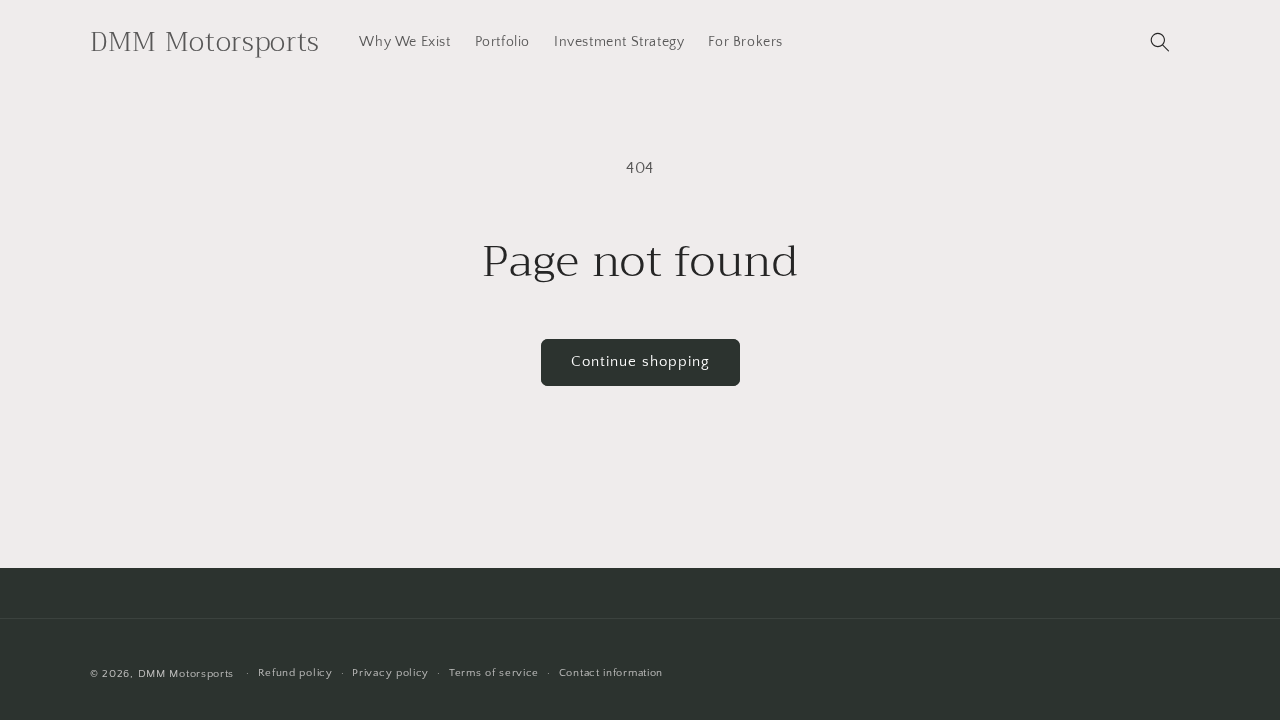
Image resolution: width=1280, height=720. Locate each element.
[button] (1160, 42)
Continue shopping (640, 361)
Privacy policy (390, 673)
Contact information (611, 673)
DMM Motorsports (186, 674)
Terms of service (494, 673)
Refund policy (295, 673)
